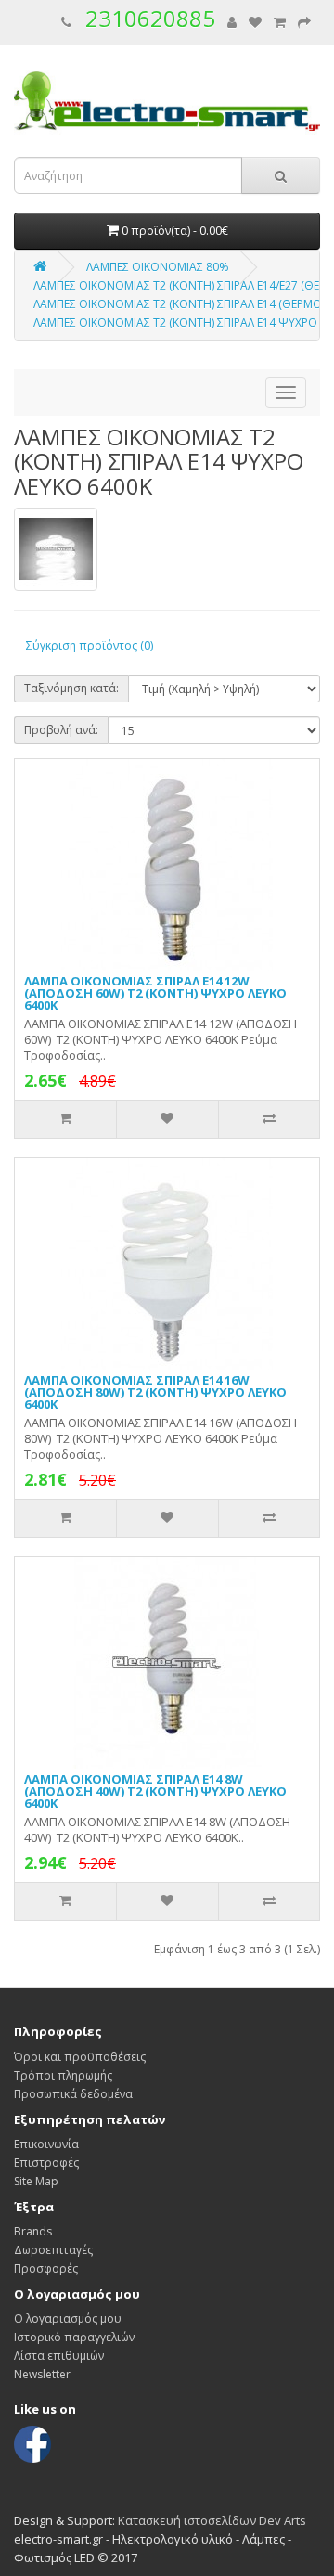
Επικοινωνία (46, 2144)
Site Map (36, 2181)
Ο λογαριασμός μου (68, 2318)
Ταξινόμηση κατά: (71, 688)
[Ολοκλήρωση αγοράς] (304, 23)
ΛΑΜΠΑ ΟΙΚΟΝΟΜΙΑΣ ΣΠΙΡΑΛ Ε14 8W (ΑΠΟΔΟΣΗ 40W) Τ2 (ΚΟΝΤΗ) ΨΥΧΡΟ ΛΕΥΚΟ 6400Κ (155, 1791)
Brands (33, 2231)
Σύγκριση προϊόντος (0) (90, 645)
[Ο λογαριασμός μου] (232, 23)
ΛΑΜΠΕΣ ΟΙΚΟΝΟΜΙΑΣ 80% (158, 267)
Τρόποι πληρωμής (63, 2075)
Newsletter (42, 2374)
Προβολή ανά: (61, 730)
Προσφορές (46, 2268)
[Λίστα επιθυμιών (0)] (255, 23)
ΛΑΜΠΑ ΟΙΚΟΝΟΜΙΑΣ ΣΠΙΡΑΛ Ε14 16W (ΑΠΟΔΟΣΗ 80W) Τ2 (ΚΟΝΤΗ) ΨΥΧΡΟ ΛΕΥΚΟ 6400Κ (155, 1392)
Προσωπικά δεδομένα (73, 2094)
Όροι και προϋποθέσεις (80, 2057)
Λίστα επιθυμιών (59, 2356)
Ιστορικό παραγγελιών (74, 2337)
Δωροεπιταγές (53, 2250)
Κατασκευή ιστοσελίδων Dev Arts (212, 2520)
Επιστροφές (46, 2163)
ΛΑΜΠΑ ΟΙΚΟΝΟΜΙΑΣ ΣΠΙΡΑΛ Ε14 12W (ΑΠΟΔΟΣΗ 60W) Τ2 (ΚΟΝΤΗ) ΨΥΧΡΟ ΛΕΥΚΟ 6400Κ (155, 993)
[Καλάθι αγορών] (280, 23)
